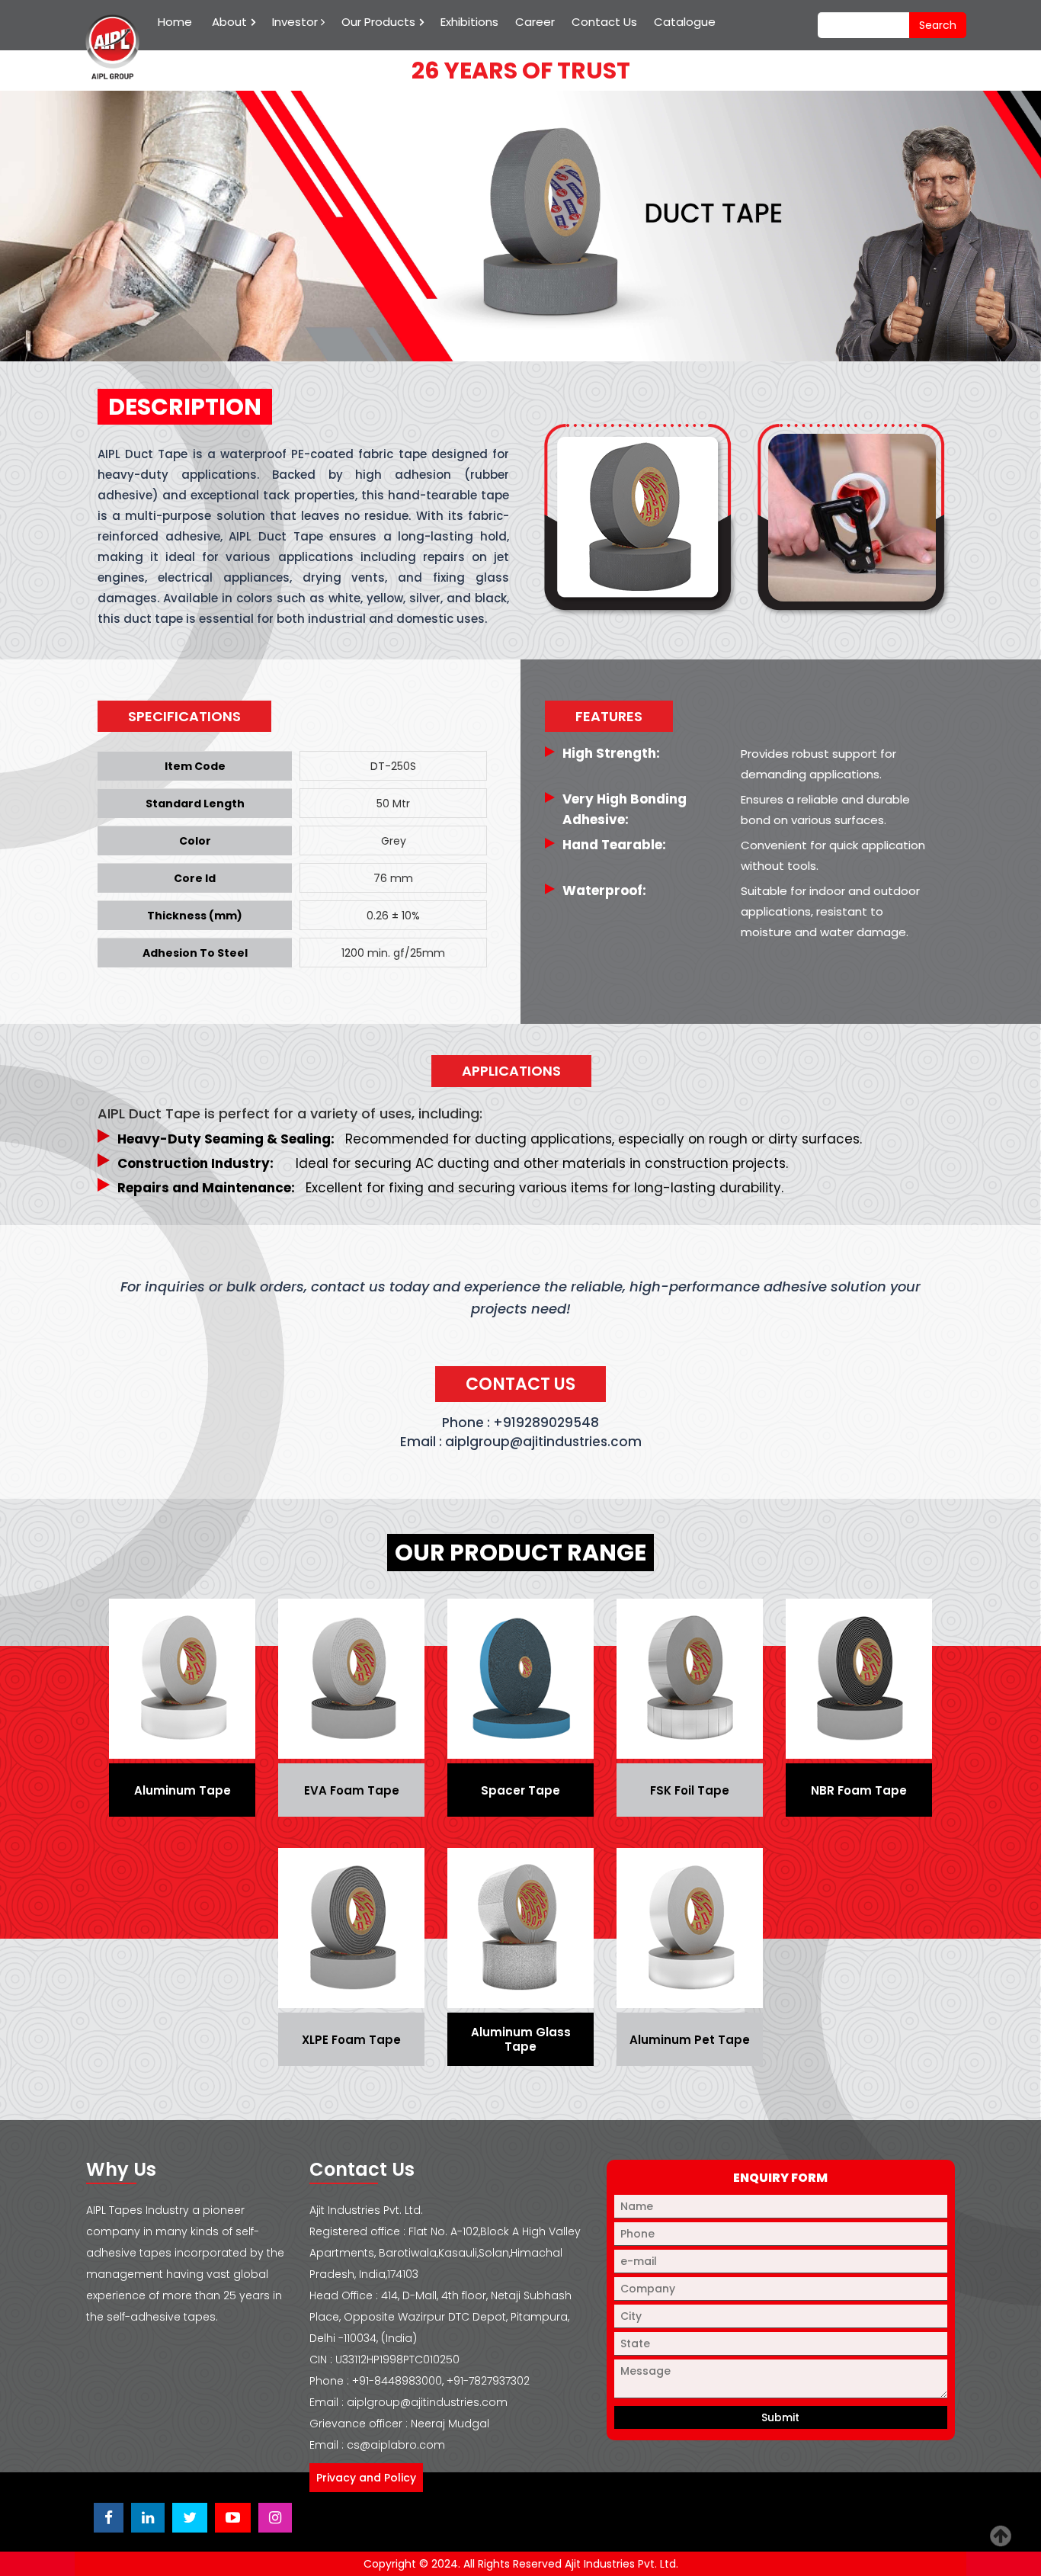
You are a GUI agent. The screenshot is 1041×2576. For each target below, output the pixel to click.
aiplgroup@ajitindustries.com (543, 1442)
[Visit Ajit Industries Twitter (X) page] (190, 2518)
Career (535, 22)
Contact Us (604, 22)
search (938, 25)
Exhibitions (469, 22)
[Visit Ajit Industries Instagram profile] (275, 2518)
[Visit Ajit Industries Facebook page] (109, 2518)
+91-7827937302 (488, 2381)
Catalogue (685, 22)
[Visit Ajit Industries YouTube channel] (233, 2518)
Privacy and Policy (366, 2478)
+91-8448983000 (397, 2381)
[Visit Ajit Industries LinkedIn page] (148, 2518)
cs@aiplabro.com (396, 2445)
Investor (296, 22)
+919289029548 (546, 1423)
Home (175, 22)
